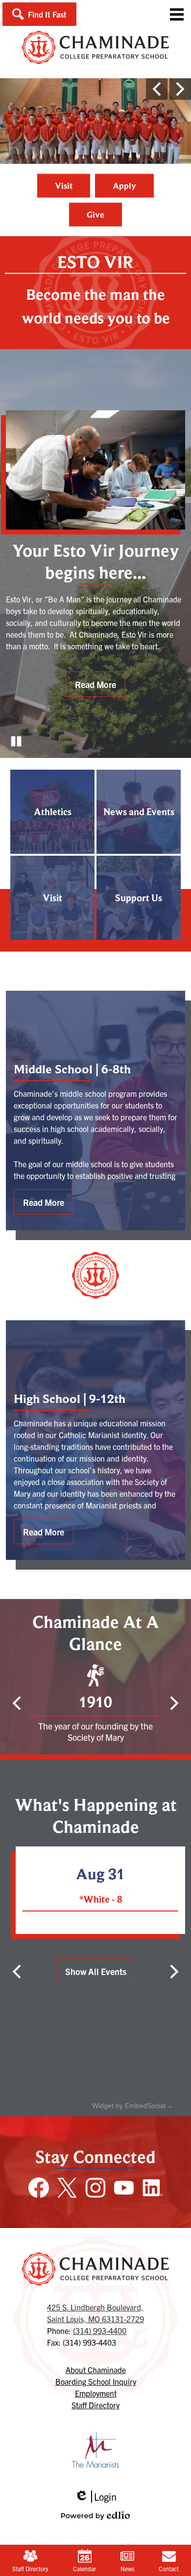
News (127, 2568)
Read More (95, 684)
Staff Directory (30, 2568)
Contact (169, 2568)
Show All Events (96, 1971)
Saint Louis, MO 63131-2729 (95, 2313)
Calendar (84, 2568)
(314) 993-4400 (100, 2331)
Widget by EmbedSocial (129, 2106)
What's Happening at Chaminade (96, 1816)
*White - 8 (101, 1899)
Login (95, 2497)
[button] (39, 14)
